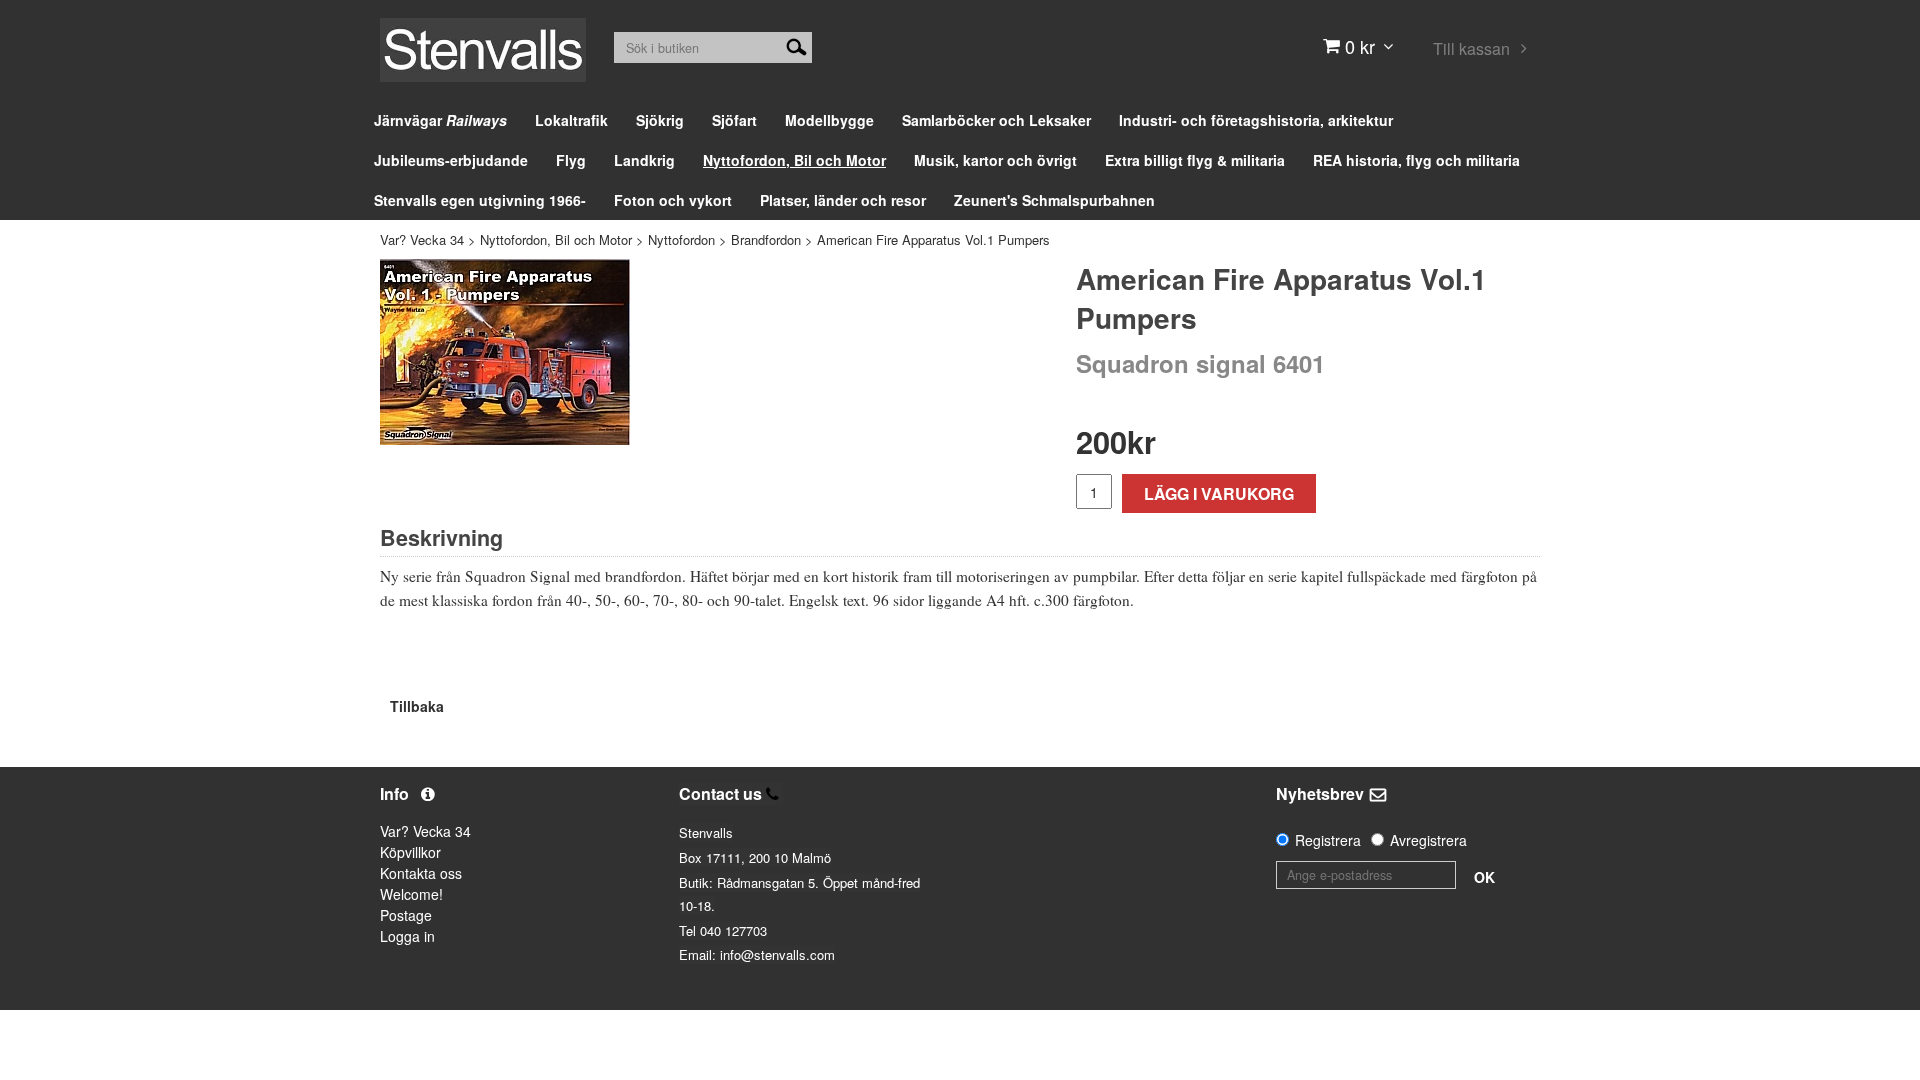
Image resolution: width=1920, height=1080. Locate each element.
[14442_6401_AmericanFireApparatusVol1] (505, 352)
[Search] (796, 45)
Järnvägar (440, 120)
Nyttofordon (681, 239)
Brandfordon (766, 239)
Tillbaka (417, 706)
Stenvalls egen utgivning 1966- (480, 200)
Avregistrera (1428, 840)
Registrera (1328, 840)
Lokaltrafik (571, 120)
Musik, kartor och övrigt (995, 160)
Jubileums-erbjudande (451, 160)
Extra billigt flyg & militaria (1195, 160)
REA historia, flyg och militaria (1416, 160)
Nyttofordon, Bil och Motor (794, 160)
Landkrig (644, 160)
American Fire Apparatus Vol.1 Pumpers (933, 239)
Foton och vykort (673, 200)
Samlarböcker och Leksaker (996, 120)
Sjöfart (734, 120)
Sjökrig (660, 120)
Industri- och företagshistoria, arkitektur (1256, 120)
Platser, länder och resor (843, 200)
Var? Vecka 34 (422, 239)
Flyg (571, 160)
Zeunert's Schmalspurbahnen (1054, 200)
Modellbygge (829, 120)
